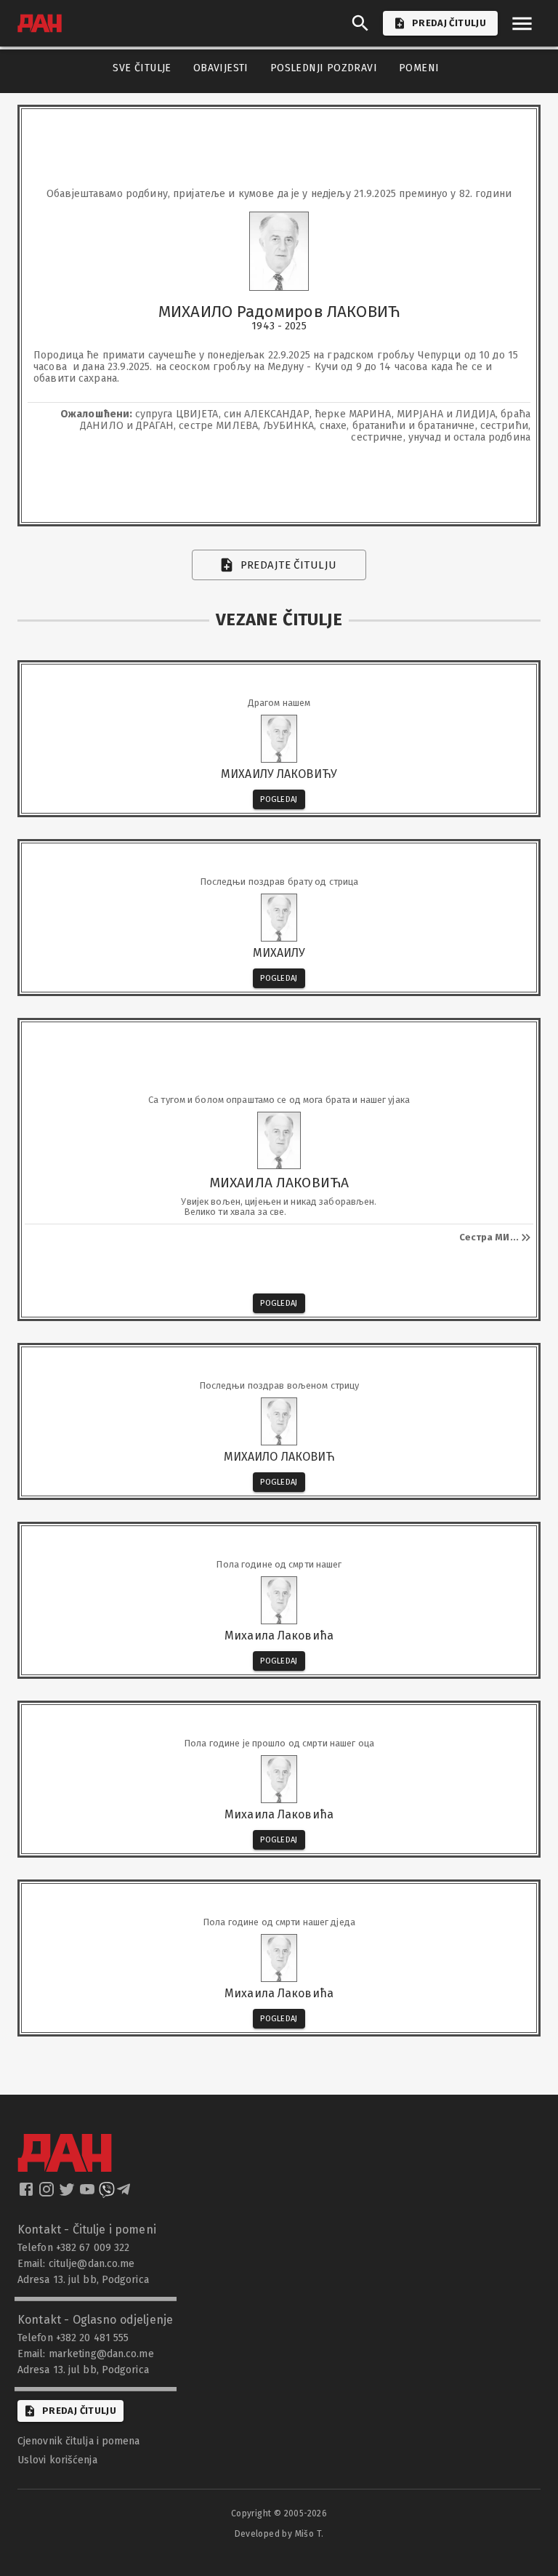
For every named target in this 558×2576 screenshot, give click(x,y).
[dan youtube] (89, 2194)
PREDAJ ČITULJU (449, 23)
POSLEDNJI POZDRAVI (324, 68)
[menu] (522, 24)
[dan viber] (107, 2194)
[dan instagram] (48, 2194)
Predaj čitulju (79, 2411)
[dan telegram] (125, 2194)
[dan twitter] (68, 2194)
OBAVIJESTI (221, 68)
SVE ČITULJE (142, 68)
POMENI (419, 68)
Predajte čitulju (289, 565)
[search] (360, 23)
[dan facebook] (28, 2194)
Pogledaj (279, 799)
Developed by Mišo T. (279, 2534)
